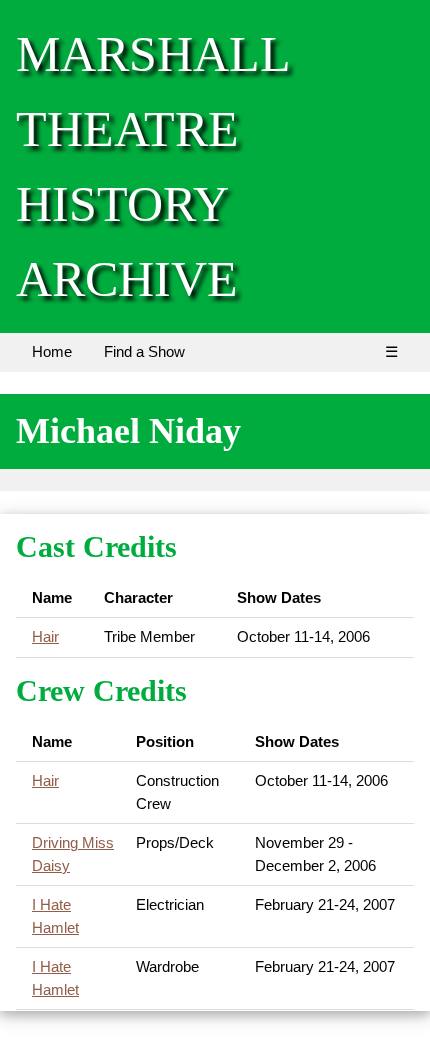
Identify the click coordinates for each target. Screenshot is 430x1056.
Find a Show (144, 351)
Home (52, 351)
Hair (45, 636)
